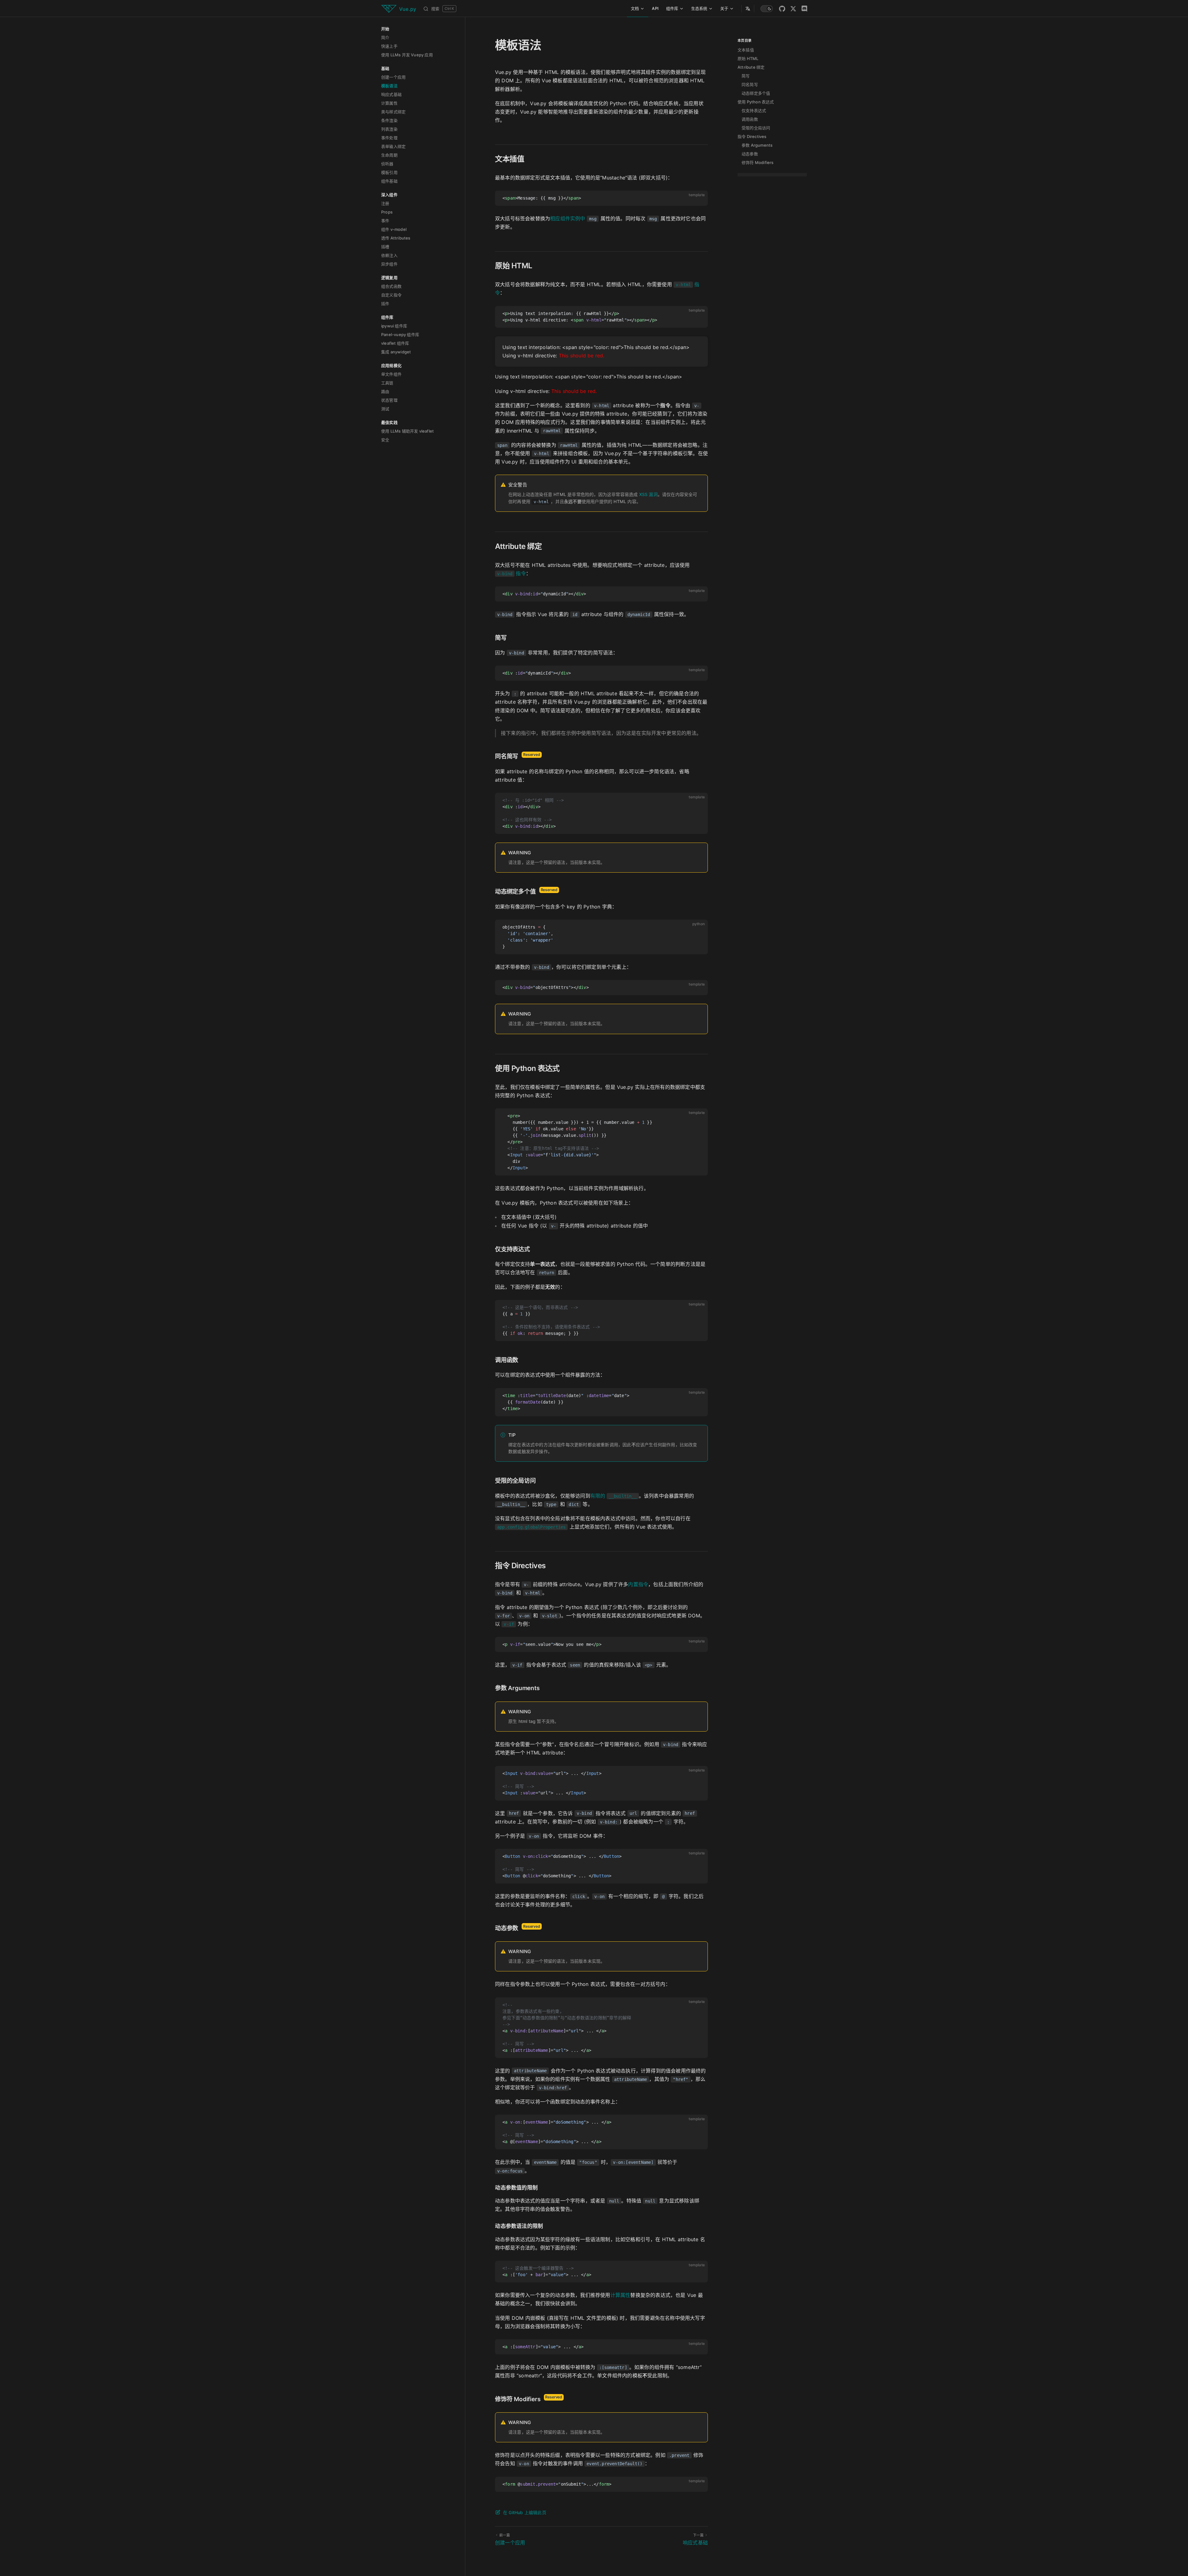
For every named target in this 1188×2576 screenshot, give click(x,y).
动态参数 (750, 154)
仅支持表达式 (754, 110)
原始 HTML (748, 58)
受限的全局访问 (756, 128)
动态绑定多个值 (756, 93)
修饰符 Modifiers (758, 162)
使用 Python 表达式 (756, 102)
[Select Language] (748, 9)
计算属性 (620, 2295)
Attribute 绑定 (751, 67)
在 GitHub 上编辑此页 (525, 2512)
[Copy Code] (700, 198)
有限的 (613, 1496)
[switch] (767, 9)
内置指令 (638, 1584)
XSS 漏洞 (648, 494)
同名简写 (750, 84)
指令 (512, 573)
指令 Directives (752, 136)
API (655, 8)
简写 (746, 76)
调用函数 (750, 119)
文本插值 (746, 50)
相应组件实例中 (568, 218)
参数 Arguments (757, 145)
